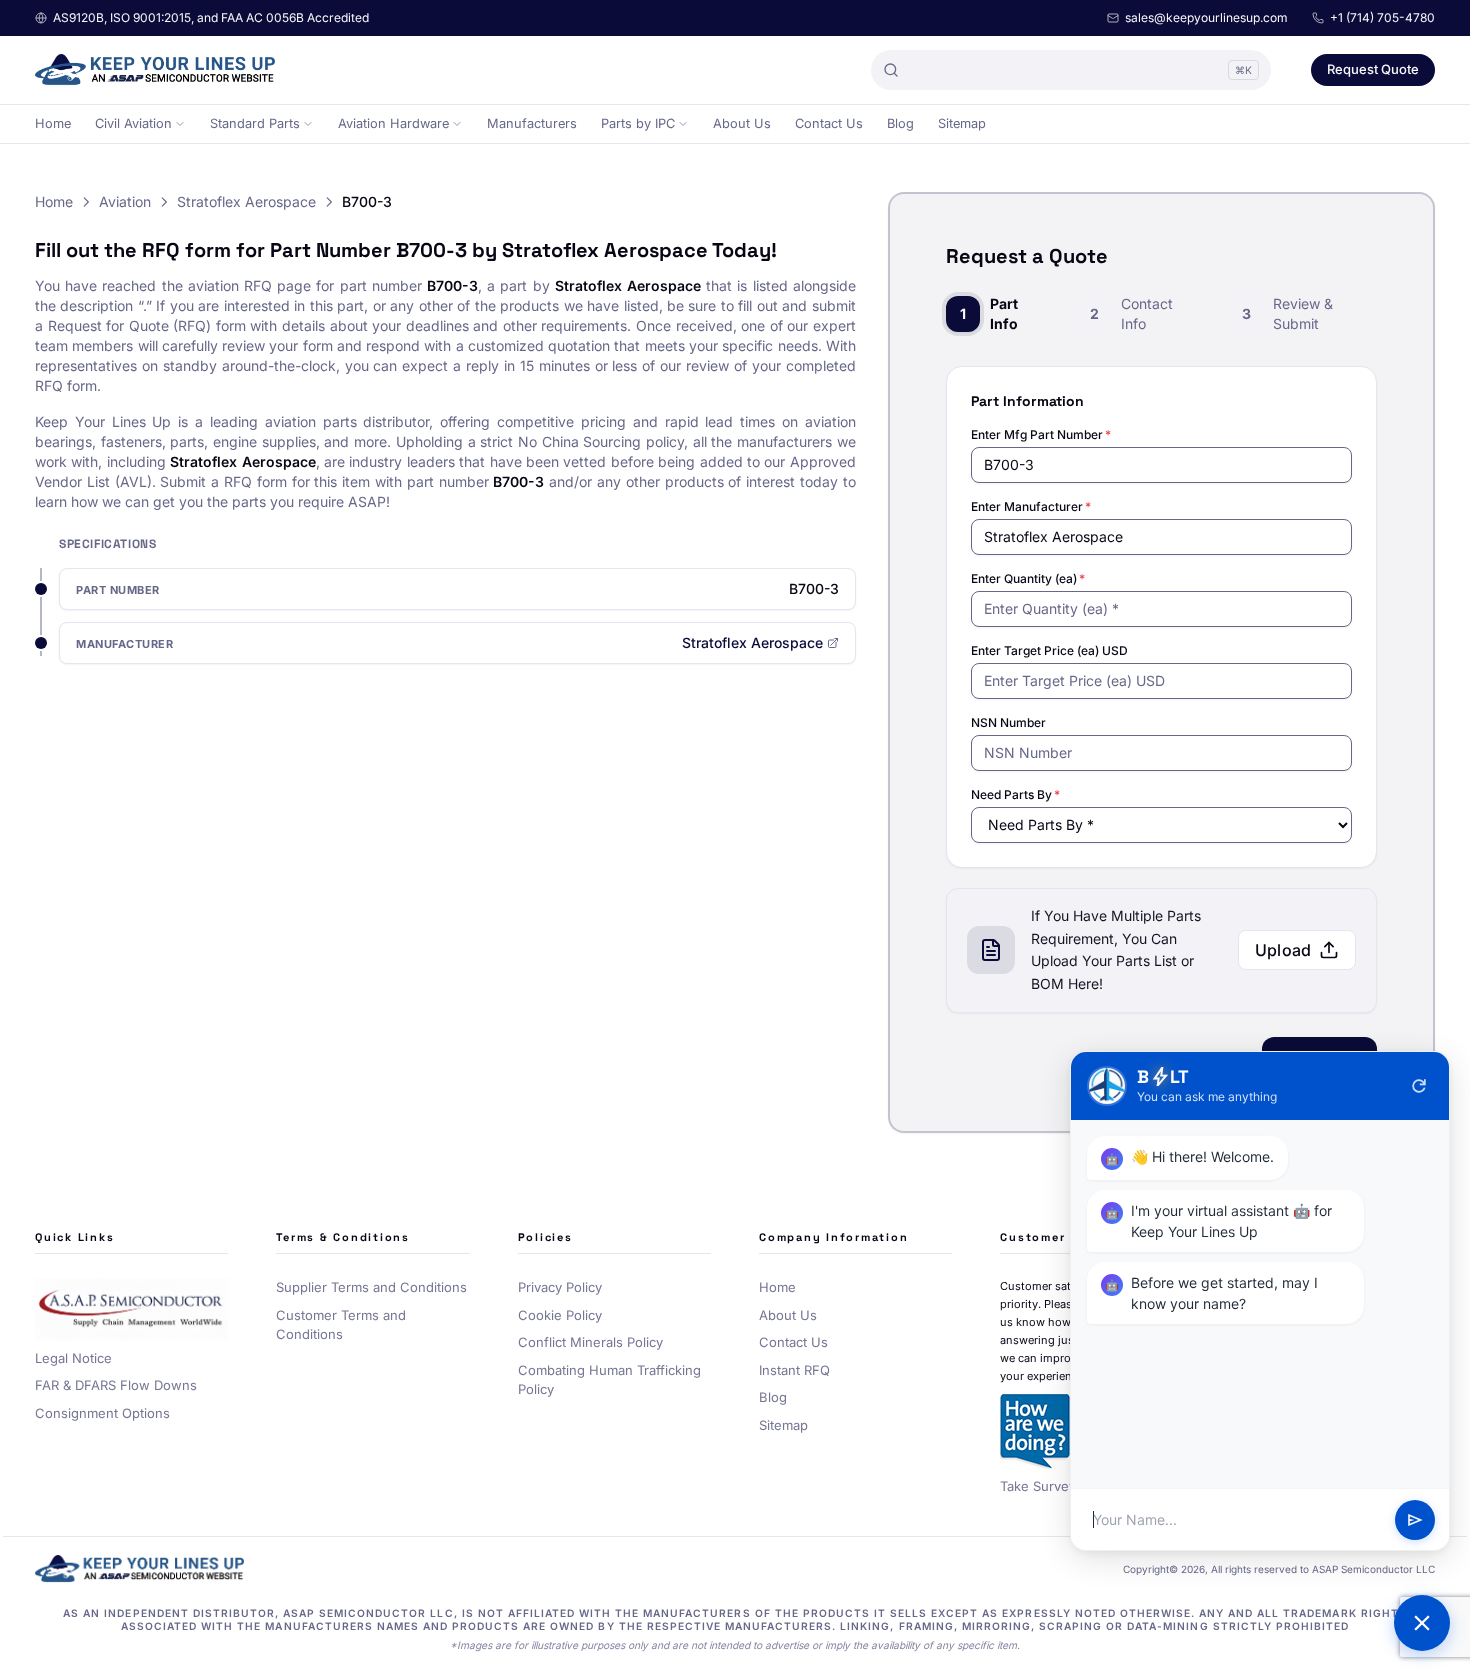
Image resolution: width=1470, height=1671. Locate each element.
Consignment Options (102, 1413)
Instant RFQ (794, 1370)
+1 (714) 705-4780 (1382, 17)
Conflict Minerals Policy (590, 1342)
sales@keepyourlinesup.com (1206, 17)
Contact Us (829, 123)
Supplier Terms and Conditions (371, 1287)
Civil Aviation (133, 123)
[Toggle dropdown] (180, 124)
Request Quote (1373, 69)
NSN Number (1008, 722)
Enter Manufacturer (1031, 506)
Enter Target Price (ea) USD (1049, 650)
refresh (1419, 1086)
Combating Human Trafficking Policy (609, 1380)
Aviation (125, 201)
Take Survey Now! (1056, 1486)
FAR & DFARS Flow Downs (116, 1385)
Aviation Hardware (393, 123)
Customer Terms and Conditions (341, 1325)
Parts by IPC (638, 123)
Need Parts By (1015, 794)
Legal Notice (73, 1358)
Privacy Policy (560, 1287)
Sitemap (962, 123)
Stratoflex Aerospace (246, 201)
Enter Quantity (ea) (1028, 578)
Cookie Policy (560, 1315)
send (1415, 1520)
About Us (742, 123)
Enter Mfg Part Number (1041, 434)
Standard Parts (255, 123)
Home (53, 123)
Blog (900, 123)
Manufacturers (532, 123)
